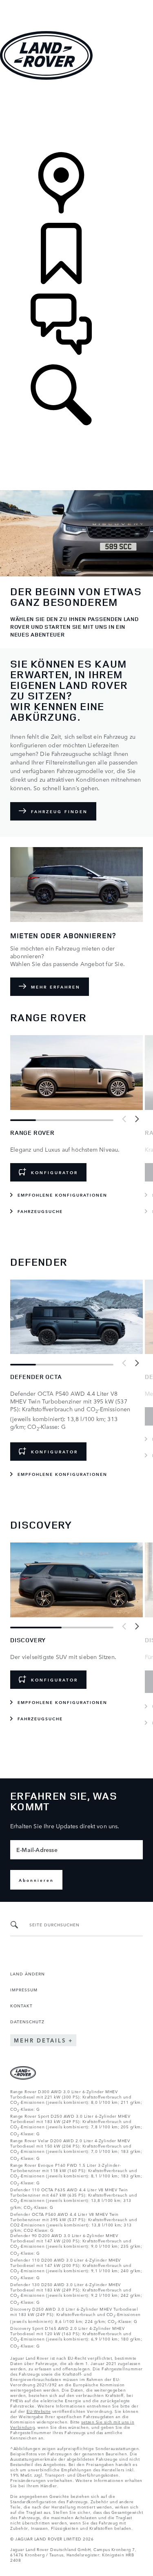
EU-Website (39, 2411)
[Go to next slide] (137, 1119)
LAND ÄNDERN (28, 1973)
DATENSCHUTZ (27, 2021)
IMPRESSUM (24, 1989)
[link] (76, 117)
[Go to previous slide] (124, 1119)
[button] (76, 4)
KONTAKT (21, 2005)
